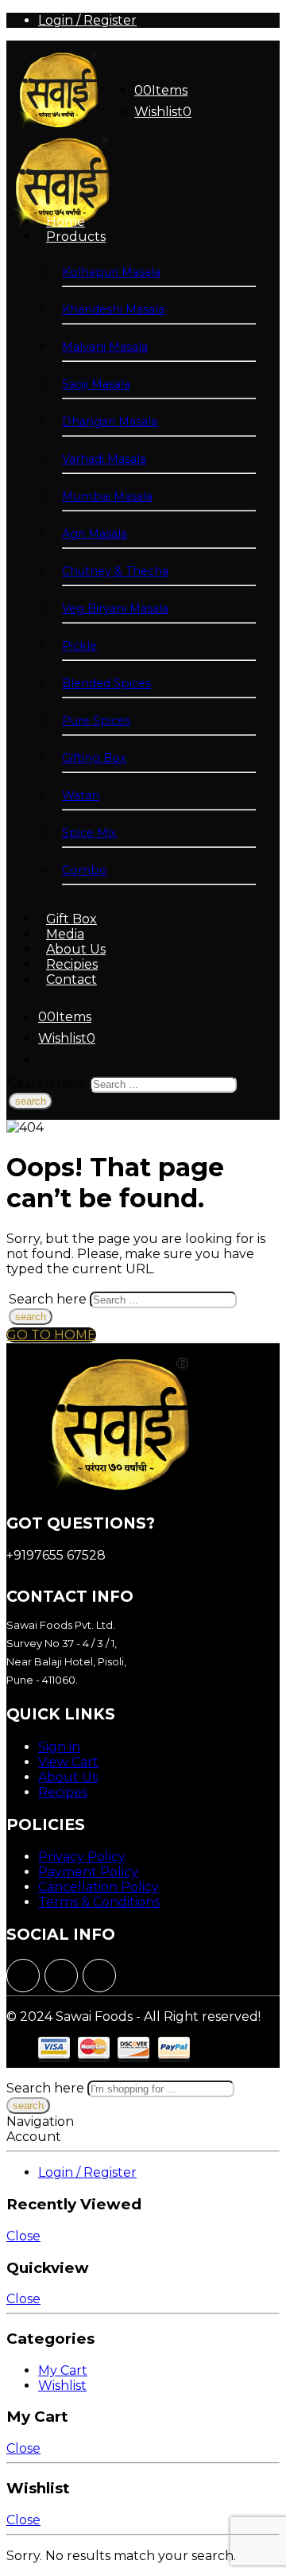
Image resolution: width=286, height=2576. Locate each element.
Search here (49, 1084)
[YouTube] (99, 1976)
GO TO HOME (51, 1335)
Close (23, 2236)
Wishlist (62, 2386)
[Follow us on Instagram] (61, 1976)
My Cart (63, 2370)
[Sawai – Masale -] (56, 126)
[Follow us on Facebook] (23, 1976)
